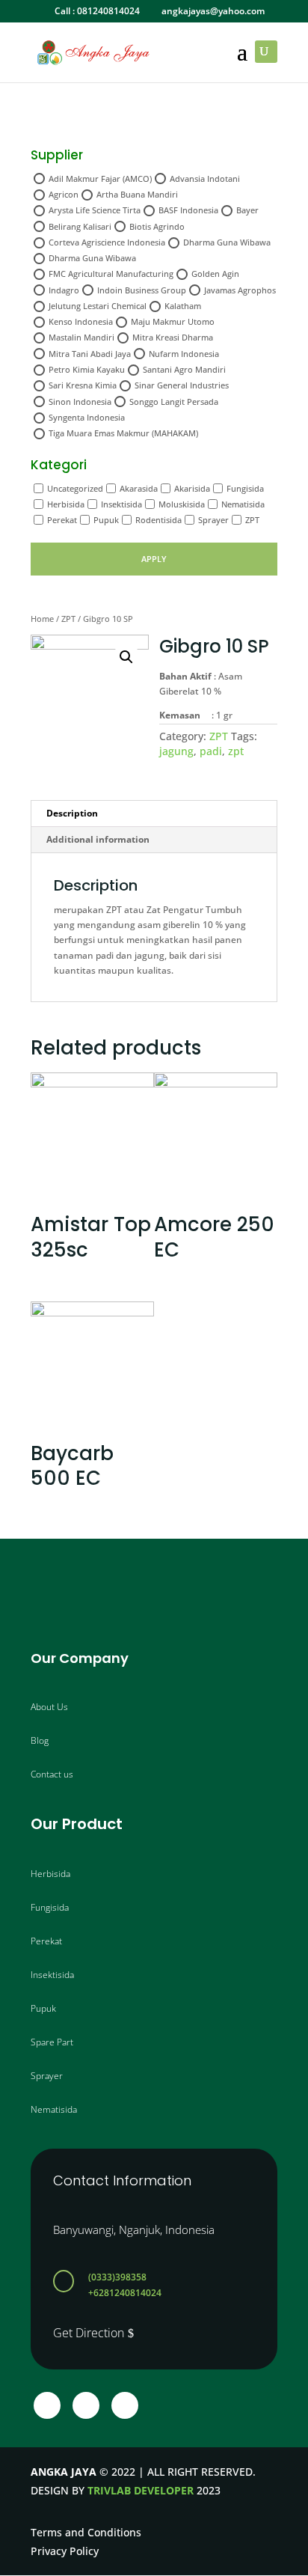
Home (42, 619)
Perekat (62, 520)
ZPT (252, 520)
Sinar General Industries (182, 385)
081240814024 (108, 11)
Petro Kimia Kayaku (87, 369)
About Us (49, 1707)
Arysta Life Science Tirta (95, 210)
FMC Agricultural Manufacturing (111, 274)
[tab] (154, 814)
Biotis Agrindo (157, 226)
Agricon (64, 194)
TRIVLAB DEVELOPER (141, 2490)
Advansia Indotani (205, 178)
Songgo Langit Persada (174, 402)
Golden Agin (215, 274)
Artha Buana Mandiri (137, 194)
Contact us (52, 1774)
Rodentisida (158, 520)
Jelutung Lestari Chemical (98, 306)
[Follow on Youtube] (125, 2405)
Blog (40, 1740)
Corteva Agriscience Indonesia (107, 242)
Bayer (247, 210)
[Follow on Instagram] (86, 2405)
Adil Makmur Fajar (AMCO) (100, 178)
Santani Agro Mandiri (184, 369)
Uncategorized (75, 488)
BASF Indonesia (188, 210)
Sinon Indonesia (80, 402)
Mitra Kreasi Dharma (173, 337)
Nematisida (243, 504)
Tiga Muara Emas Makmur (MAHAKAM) (123, 433)
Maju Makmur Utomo (173, 321)
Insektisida (121, 504)
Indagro (64, 290)
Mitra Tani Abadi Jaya (90, 354)
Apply (154, 559)
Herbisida (66, 504)
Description (72, 813)
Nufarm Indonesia (184, 354)
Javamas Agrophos (240, 290)
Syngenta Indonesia (87, 417)
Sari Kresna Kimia (83, 385)
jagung (176, 751)
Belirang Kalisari (80, 226)
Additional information (98, 839)
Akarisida (192, 488)
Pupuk (106, 520)
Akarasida (139, 488)
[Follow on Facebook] (47, 2405)
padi (211, 751)
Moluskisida (182, 504)
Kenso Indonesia (81, 321)
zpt (236, 751)
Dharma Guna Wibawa (227, 242)
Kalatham (183, 306)
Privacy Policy (65, 2551)
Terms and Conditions (86, 2532)
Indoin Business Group (142, 290)
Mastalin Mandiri (81, 337)
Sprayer (213, 520)
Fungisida (245, 488)
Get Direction (89, 2333)
